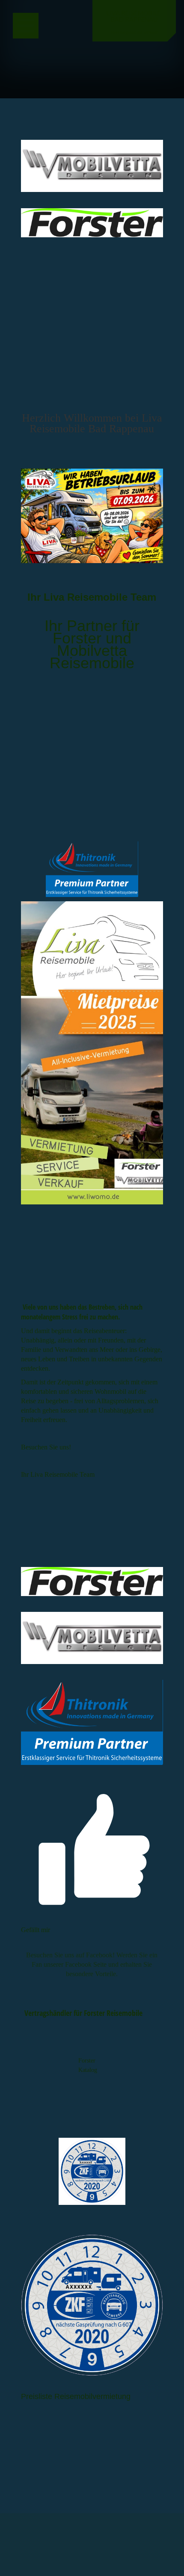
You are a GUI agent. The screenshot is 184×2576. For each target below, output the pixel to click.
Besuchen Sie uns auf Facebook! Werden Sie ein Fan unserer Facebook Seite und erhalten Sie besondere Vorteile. (92, 1964)
